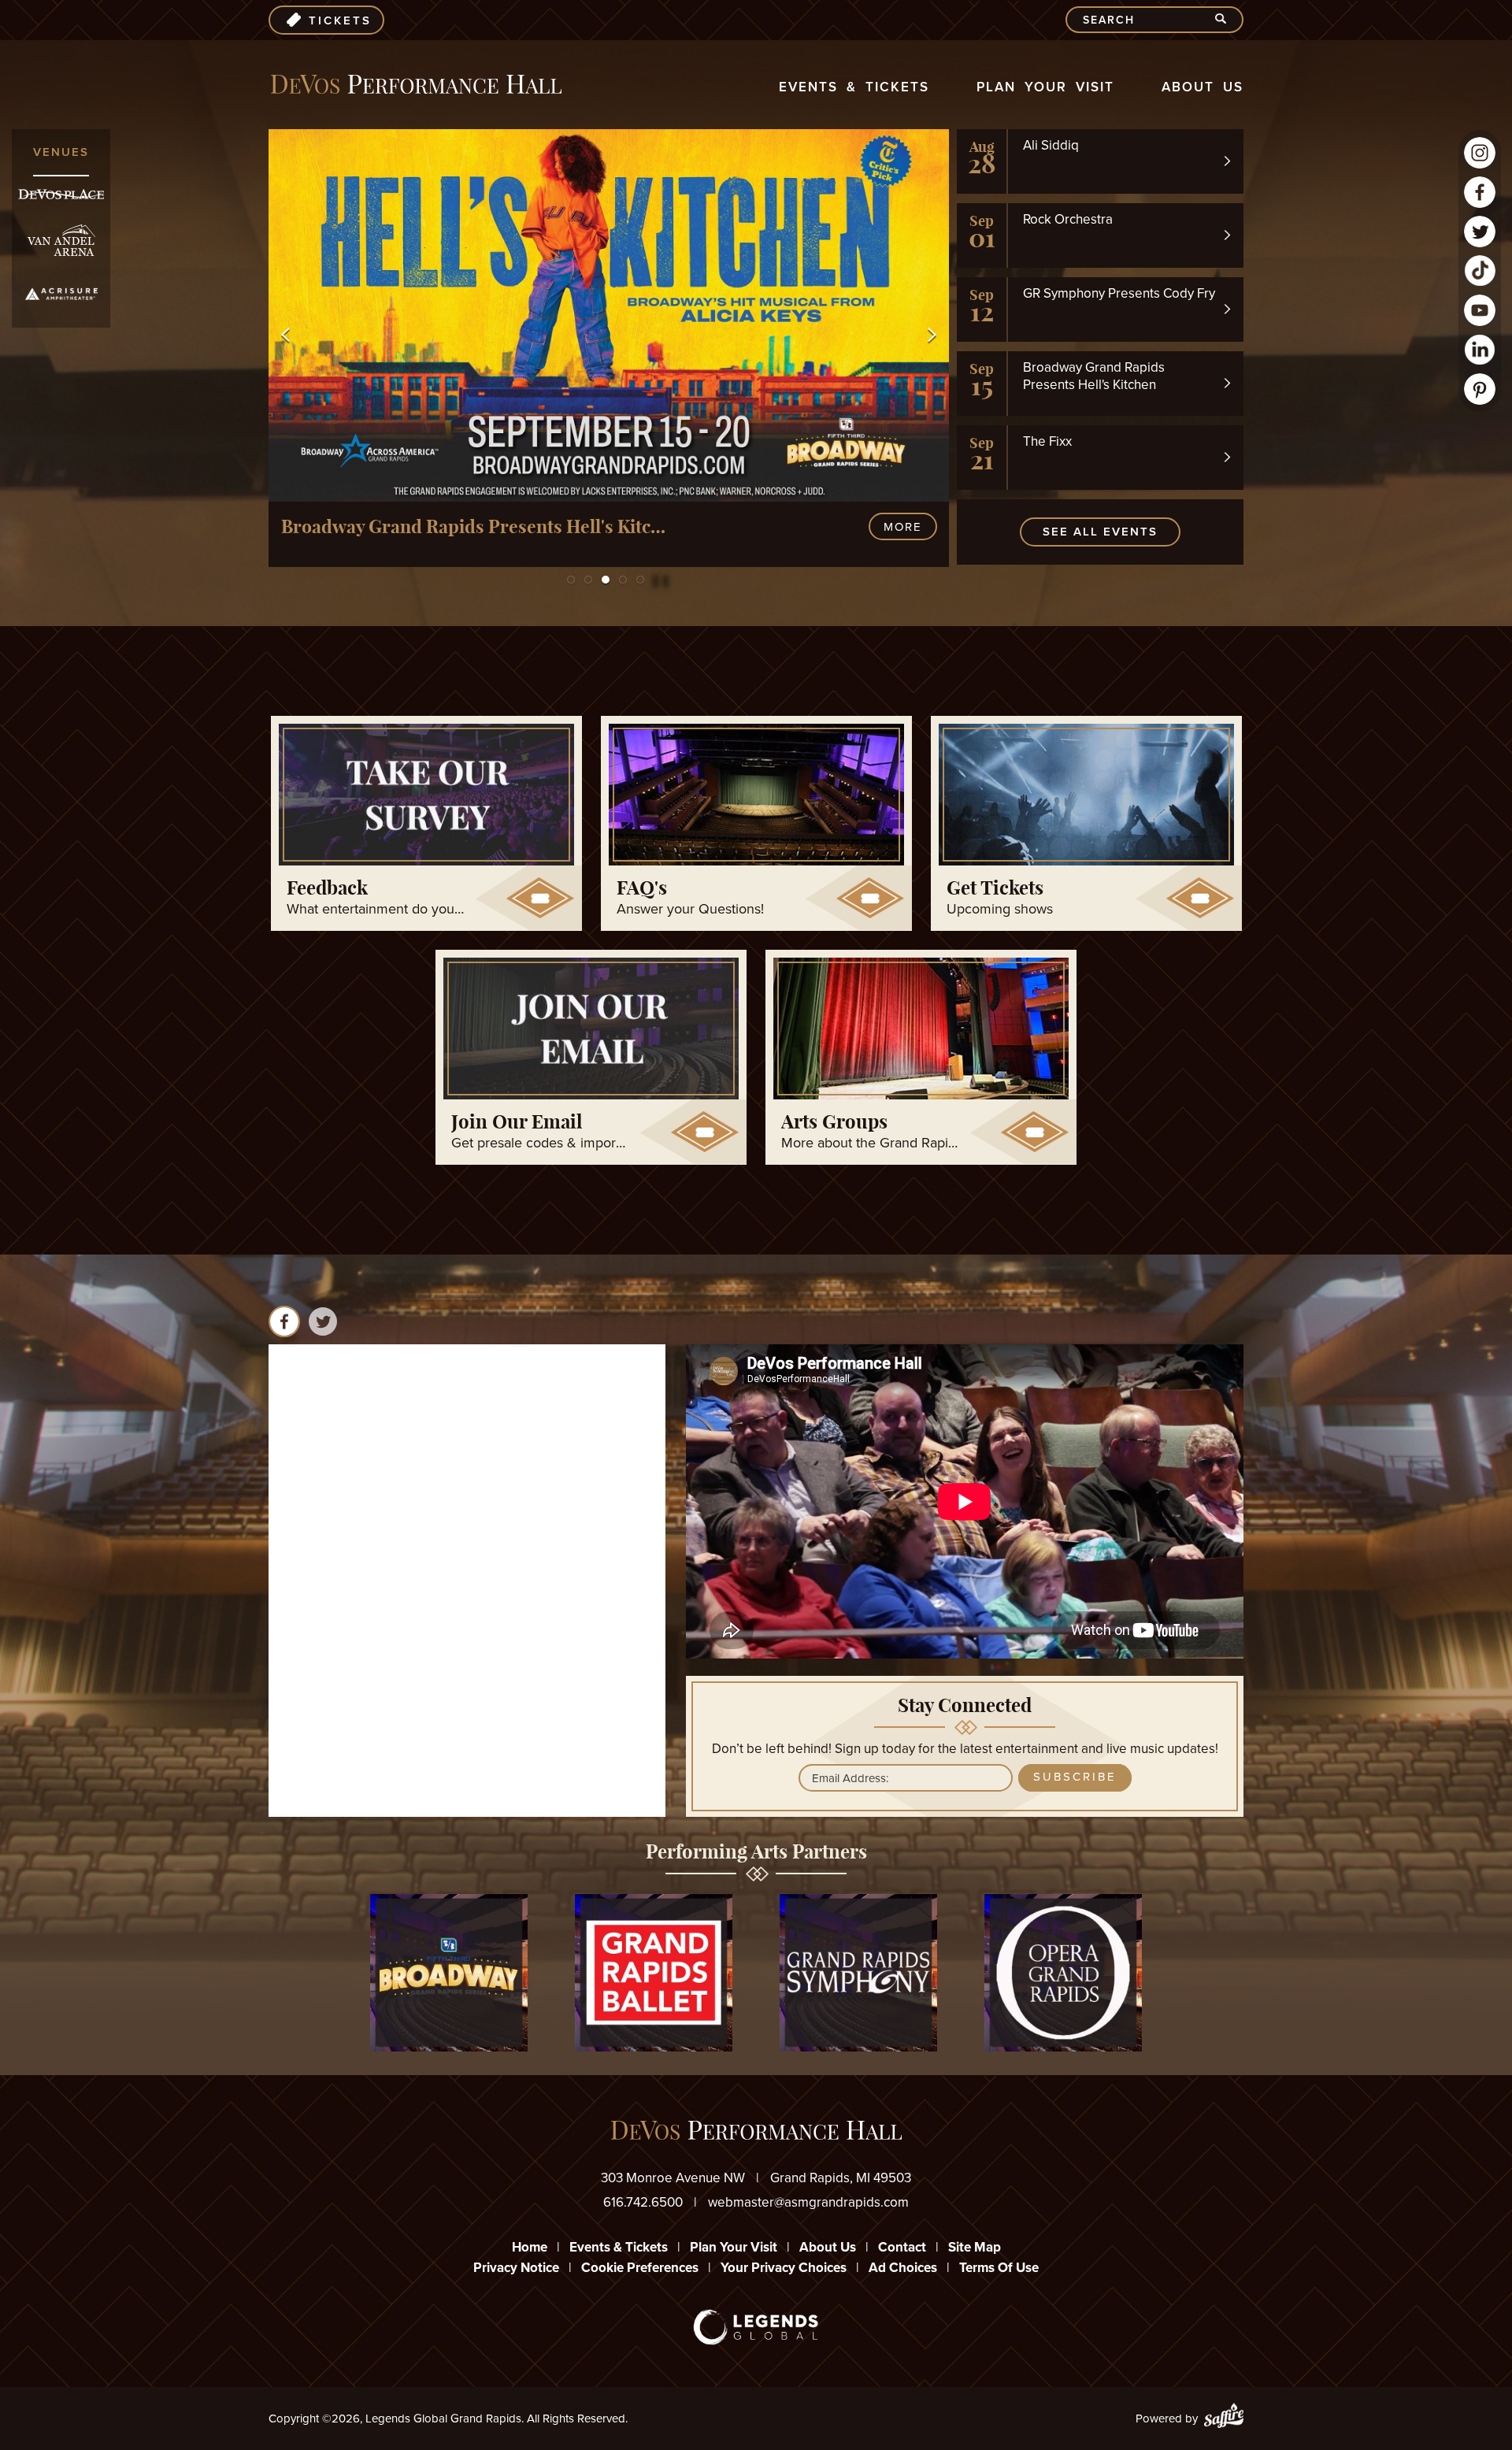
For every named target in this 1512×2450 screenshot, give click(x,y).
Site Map (975, 2247)
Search (1227, 20)
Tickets (340, 20)
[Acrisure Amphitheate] (61, 294)
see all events (1100, 532)
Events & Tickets (854, 87)
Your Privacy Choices (784, 2268)
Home (530, 2247)
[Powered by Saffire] (1224, 2418)
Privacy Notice (516, 2268)
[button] (285, 335)
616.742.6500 (643, 2202)
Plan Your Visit (1045, 87)
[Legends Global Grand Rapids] (416, 85)
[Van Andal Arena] (61, 241)
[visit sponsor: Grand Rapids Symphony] (858, 1976)
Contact (902, 2247)
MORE (903, 527)
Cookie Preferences (640, 2268)
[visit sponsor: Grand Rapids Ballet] (654, 1976)
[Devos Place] (61, 194)
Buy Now (815, 527)
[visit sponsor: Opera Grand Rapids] (1063, 1976)
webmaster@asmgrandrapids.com (808, 2202)
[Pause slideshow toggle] (652, 573)
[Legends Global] (756, 2327)
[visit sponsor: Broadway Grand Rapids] (449, 1976)
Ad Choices (903, 2268)
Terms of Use (999, 2268)
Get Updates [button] (1075, 1777)
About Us (1203, 87)
